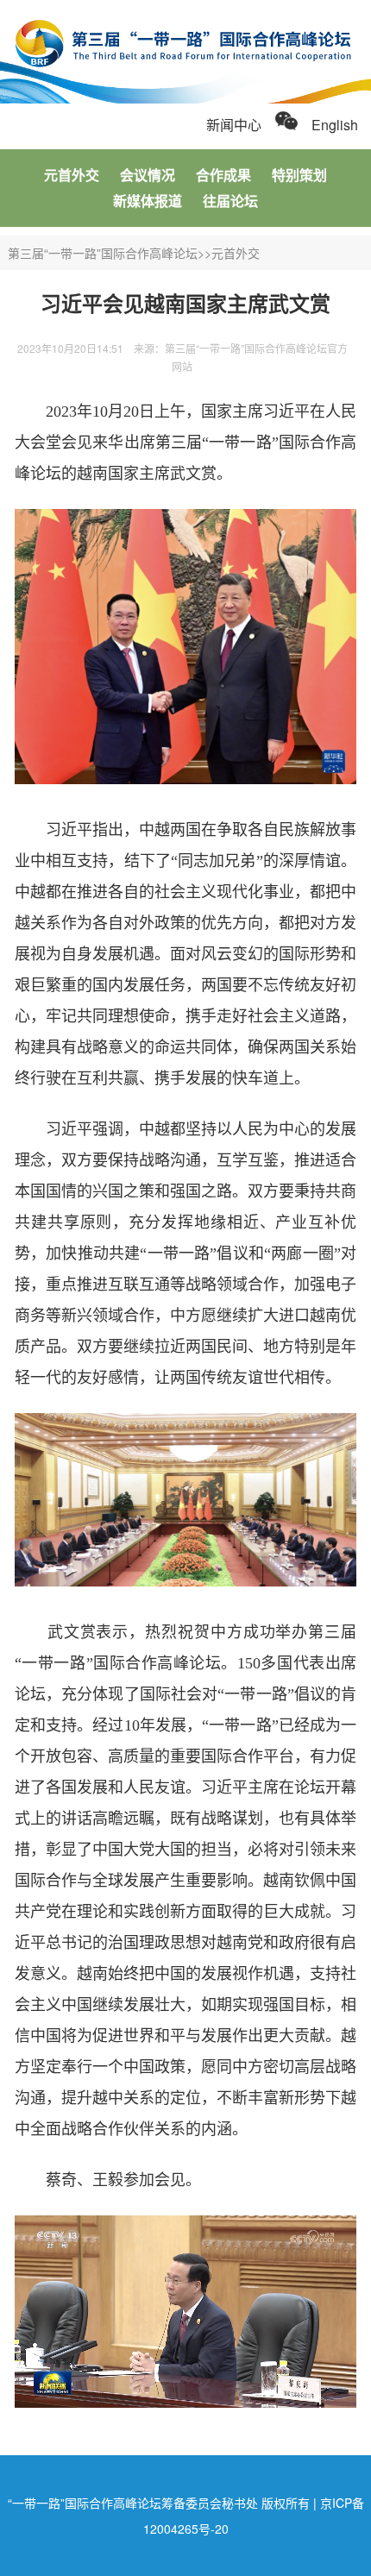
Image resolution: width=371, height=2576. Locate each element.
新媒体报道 (148, 201)
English (335, 125)
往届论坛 (230, 201)
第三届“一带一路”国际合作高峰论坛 (103, 253)
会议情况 (148, 175)
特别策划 (299, 175)
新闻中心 (234, 125)
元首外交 (72, 175)
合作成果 (223, 175)
